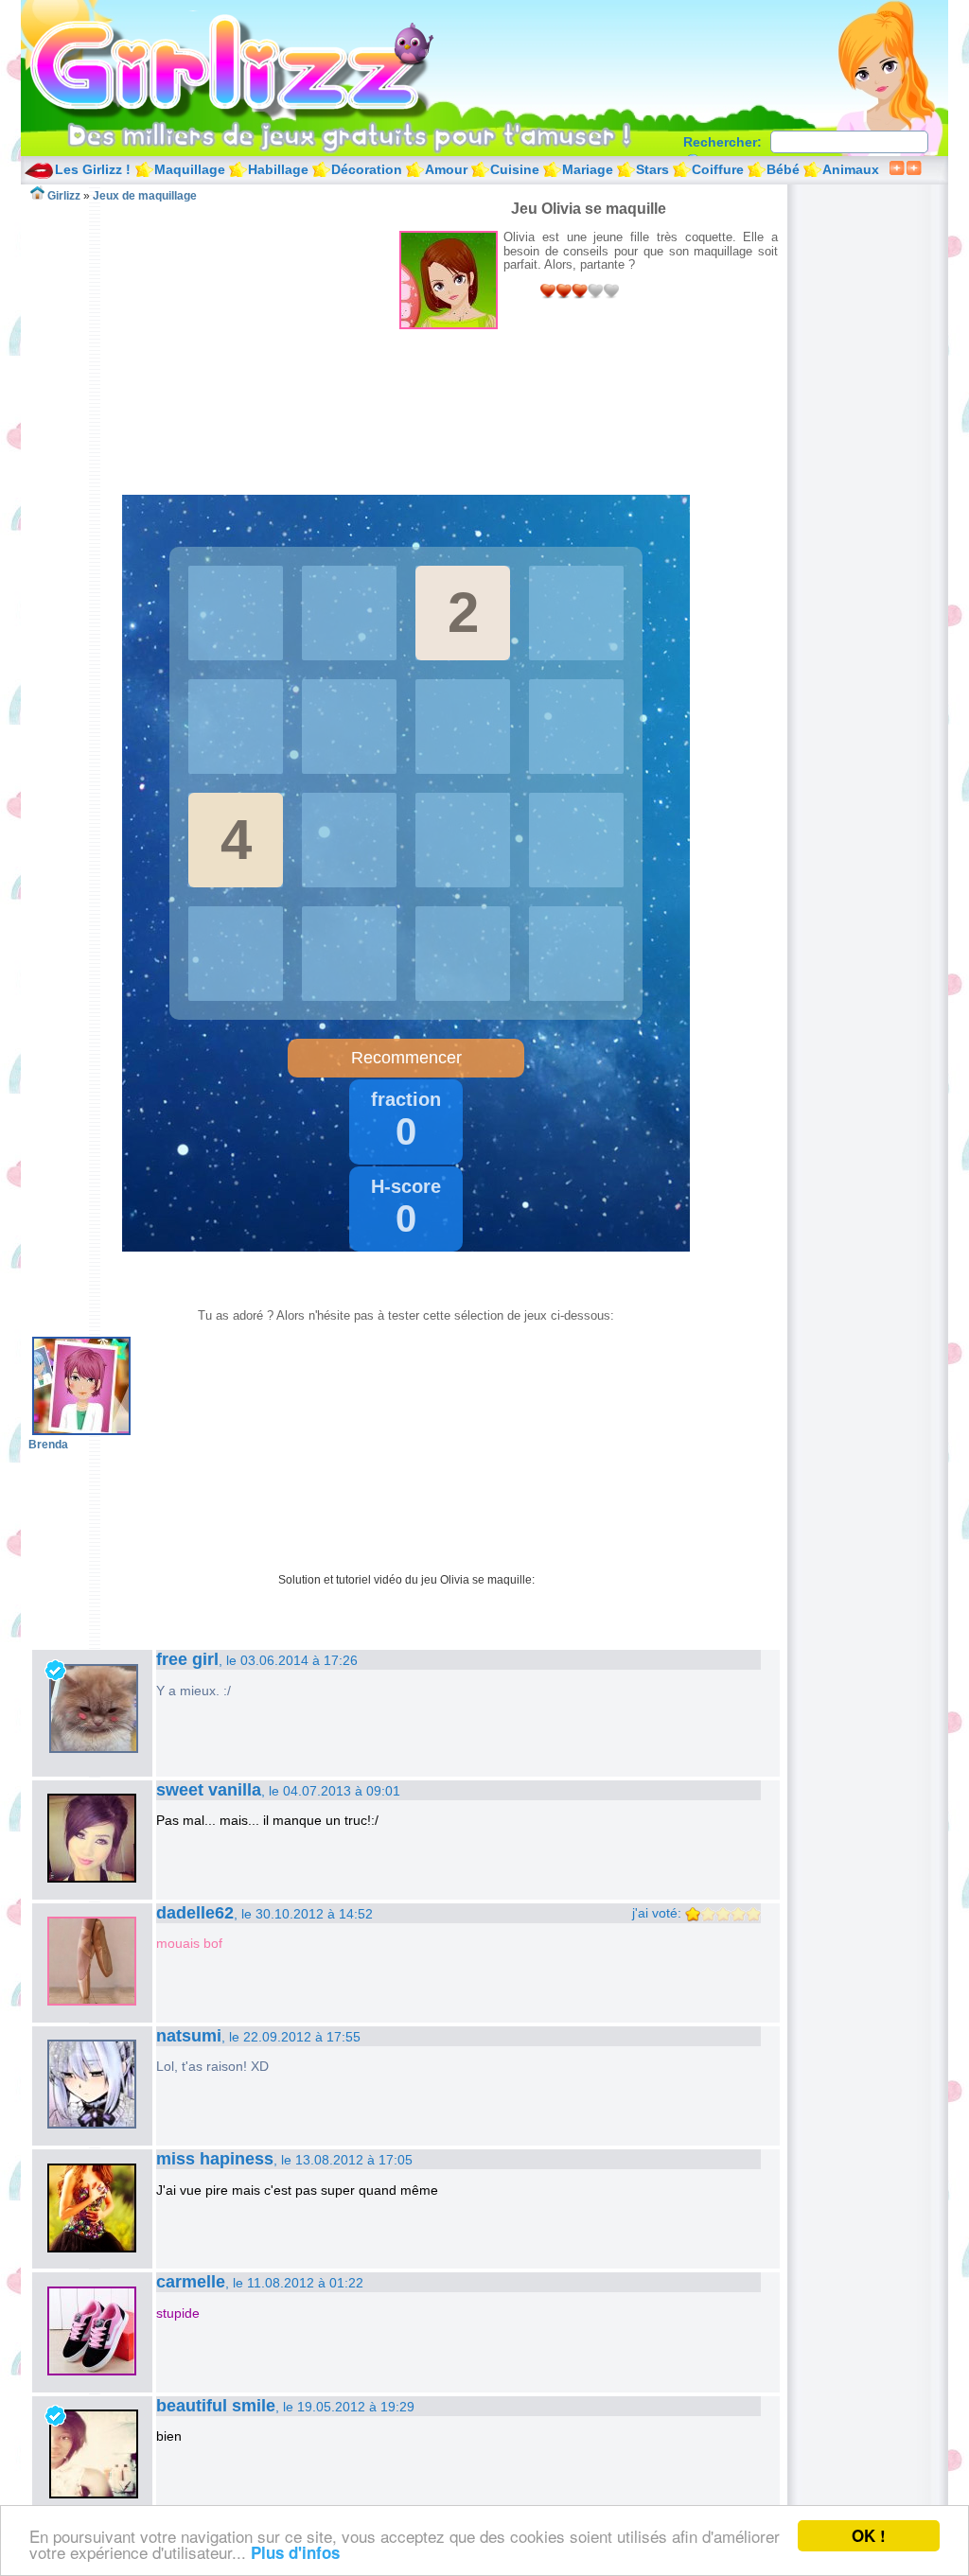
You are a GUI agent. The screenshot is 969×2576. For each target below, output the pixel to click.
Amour (446, 169)
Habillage (278, 169)
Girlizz (254, 66)
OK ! (869, 2535)
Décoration (367, 169)
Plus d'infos (295, 2552)
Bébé (783, 169)
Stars (652, 169)
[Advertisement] (214, 335)
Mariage (588, 169)
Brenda (48, 1445)
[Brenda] (81, 1431)
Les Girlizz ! (93, 169)
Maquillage (190, 169)
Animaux (851, 169)
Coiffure (718, 169)
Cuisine (515, 169)
